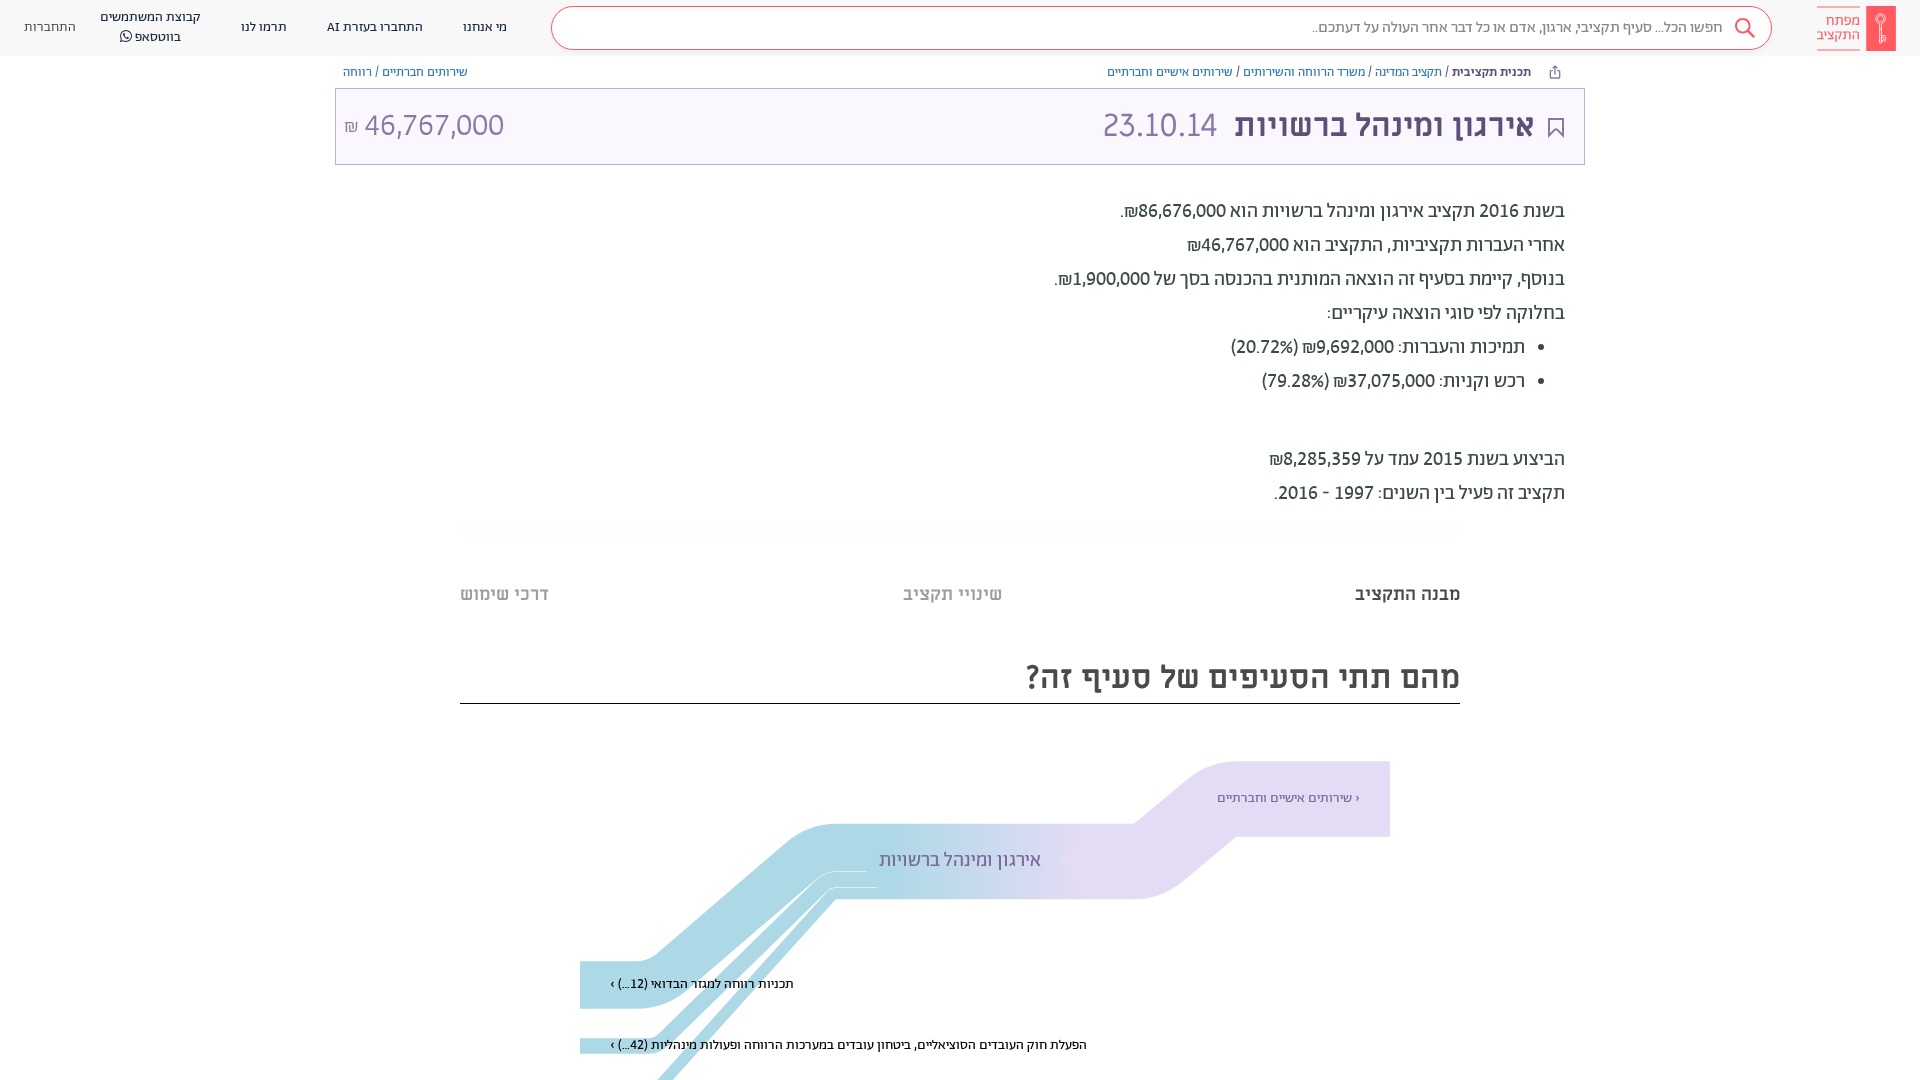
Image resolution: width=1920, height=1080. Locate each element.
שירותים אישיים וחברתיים (1170, 72)
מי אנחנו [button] (485, 27)
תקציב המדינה (1408, 72)
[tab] (1407, 569)
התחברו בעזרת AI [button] (375, 27)
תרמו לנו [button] (264, 27)
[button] (1161, 28)
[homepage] (1856, 28)
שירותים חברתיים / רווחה (405, 72)
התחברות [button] (50, 27)
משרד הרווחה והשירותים (1304, 72)
